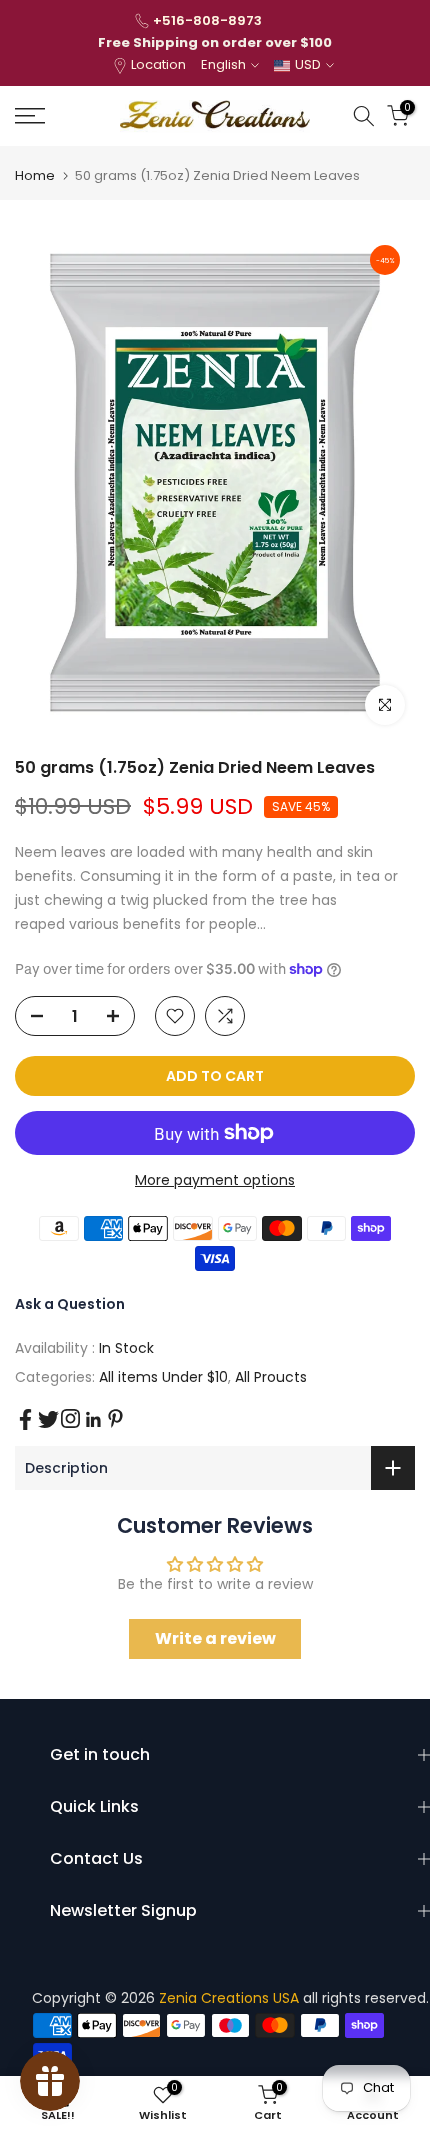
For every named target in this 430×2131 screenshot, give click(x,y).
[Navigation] (59, 116)
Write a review (215, 1638)
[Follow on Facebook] (25, 1419)
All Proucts (271, 1377)
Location (158, 64)
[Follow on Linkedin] (93, 1420)
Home (35, 175)
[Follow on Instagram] (70, 1418)
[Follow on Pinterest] (115, 1418)
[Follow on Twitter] (48, 1419)
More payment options (215, 1180)
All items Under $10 (163, 1377)
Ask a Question (70, 1304)
